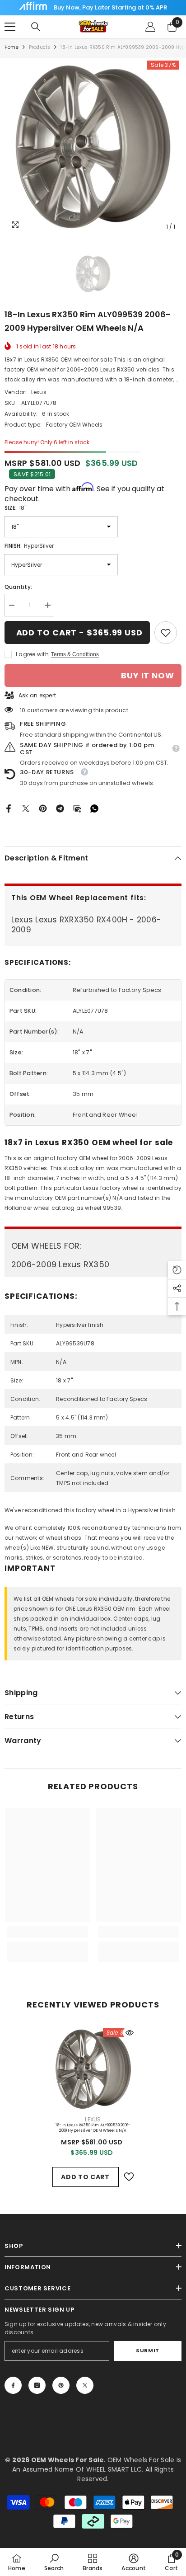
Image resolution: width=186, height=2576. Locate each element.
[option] (93, 147)
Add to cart (85, 2177)
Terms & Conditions (75, 654)
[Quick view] (130, 2033)
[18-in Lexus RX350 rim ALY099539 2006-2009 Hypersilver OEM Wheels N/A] (93, 2069)
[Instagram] (37, 2385)
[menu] (10, 27)
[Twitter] (26, 808)
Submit (147, 2350)
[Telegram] (60, 808)
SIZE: (15, 508)
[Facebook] (9, 808)
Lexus (39, 392)
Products (40, 47)
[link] (166, 633)
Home (12, 47)
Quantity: (18, 587)
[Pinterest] (43, 808)
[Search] (36, 27)
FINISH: (29, 546)
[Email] (77, 808)
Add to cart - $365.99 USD (80, 632)
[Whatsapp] (94, 808)
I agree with (32, 654)
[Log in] (150, 27)
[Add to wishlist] (129, 2177)
